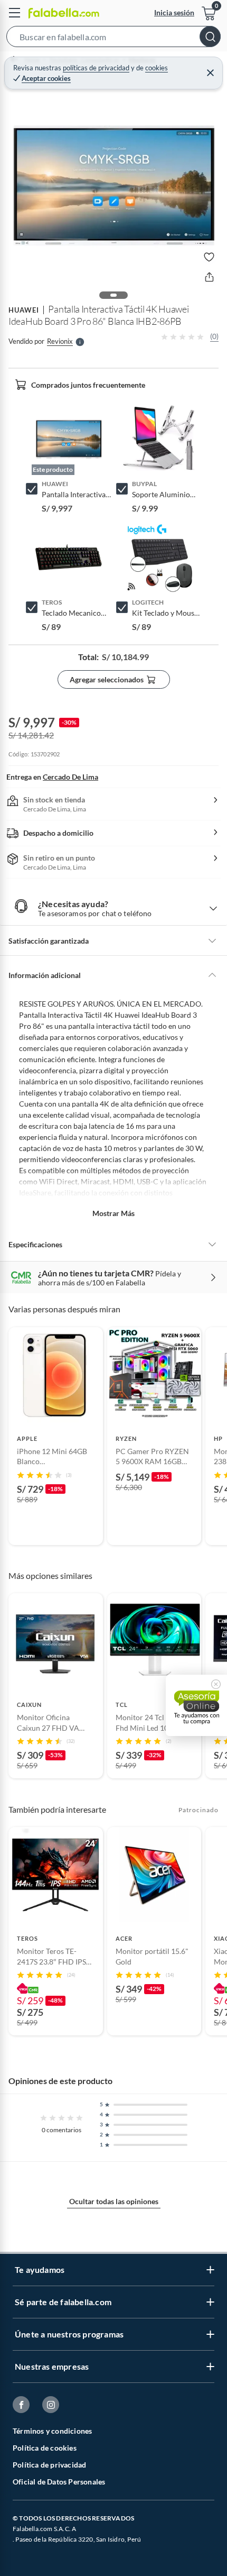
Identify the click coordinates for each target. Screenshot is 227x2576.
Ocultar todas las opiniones (114, 2201)
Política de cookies (45, 2448)
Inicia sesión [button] (174, 12)
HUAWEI (24, 310)
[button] (113, 39)
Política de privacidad (49, 2465)
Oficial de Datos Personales (59, 2482)
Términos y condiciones (52, 2431)
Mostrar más (113, 1213)
